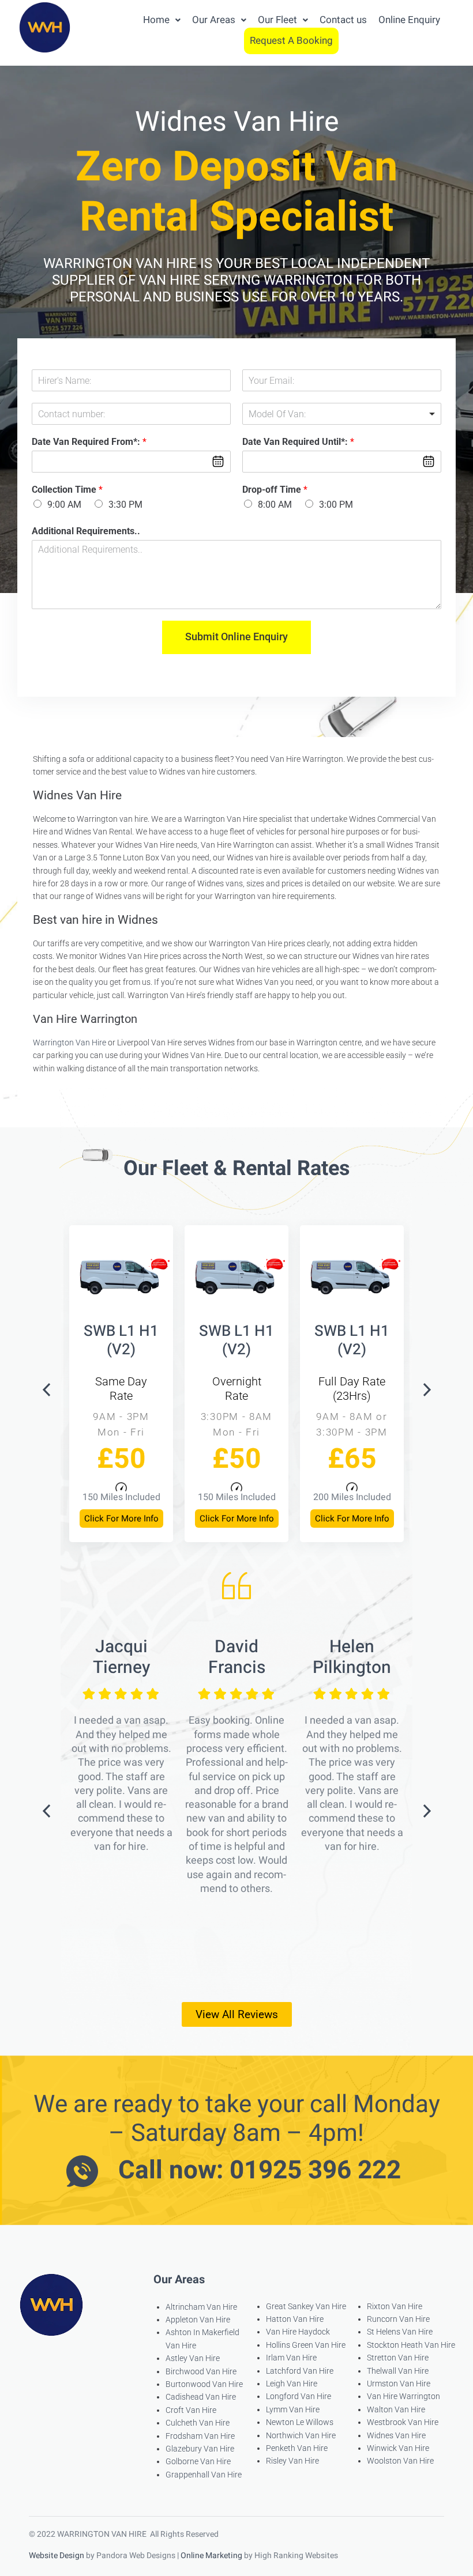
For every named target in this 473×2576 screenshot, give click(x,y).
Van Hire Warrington (403, 2396)
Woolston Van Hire (400, 2461)
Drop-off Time (275, 490)
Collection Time (67, 490)
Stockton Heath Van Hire (411, 2345)
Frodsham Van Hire (200, 2436)
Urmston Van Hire (399, 2384)
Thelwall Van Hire (398, 2371)
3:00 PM (336, 505)
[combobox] (342, 414)
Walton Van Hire (396, 2409)
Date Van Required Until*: (298, 442)
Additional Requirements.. (86, 531)
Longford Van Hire (299, 2396)
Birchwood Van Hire (201, 2371)
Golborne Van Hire (198, 2461)
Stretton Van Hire (398, 2358)
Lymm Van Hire (293, 2409)
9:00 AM (64, 505)
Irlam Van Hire (291, 2358)
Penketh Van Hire (297, 2448)
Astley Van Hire (193, 2358)
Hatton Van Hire (295, 2319)
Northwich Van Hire (301, 2435)
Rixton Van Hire (395, 2306)
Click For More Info (121, 1519)
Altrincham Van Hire (201, 2307)
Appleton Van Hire (198, 2320)
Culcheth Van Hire (198, 2423)
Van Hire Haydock (298, 2332)
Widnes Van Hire (396, 2435)
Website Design (57, 2556)
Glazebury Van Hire (200, 2449)
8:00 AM (275, 505)
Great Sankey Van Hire (306, 2306)
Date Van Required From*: (89, 442)
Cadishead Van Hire (201, 2397)
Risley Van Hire (292, 2461)
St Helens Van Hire (400, 2332)
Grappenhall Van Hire (204, 2475)
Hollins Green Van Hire (306, 2345)
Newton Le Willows (300, 2422)
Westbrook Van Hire (403, 2422)
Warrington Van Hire (70, 1043)
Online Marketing (211, 2556)
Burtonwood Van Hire (204, 2384)
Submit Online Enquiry (236, 637)
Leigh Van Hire (292, 2384)
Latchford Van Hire (300, 2371)
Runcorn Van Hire (398, 2319)
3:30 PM (125, 505)
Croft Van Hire (191, 2410)
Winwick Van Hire (398, 2448)
